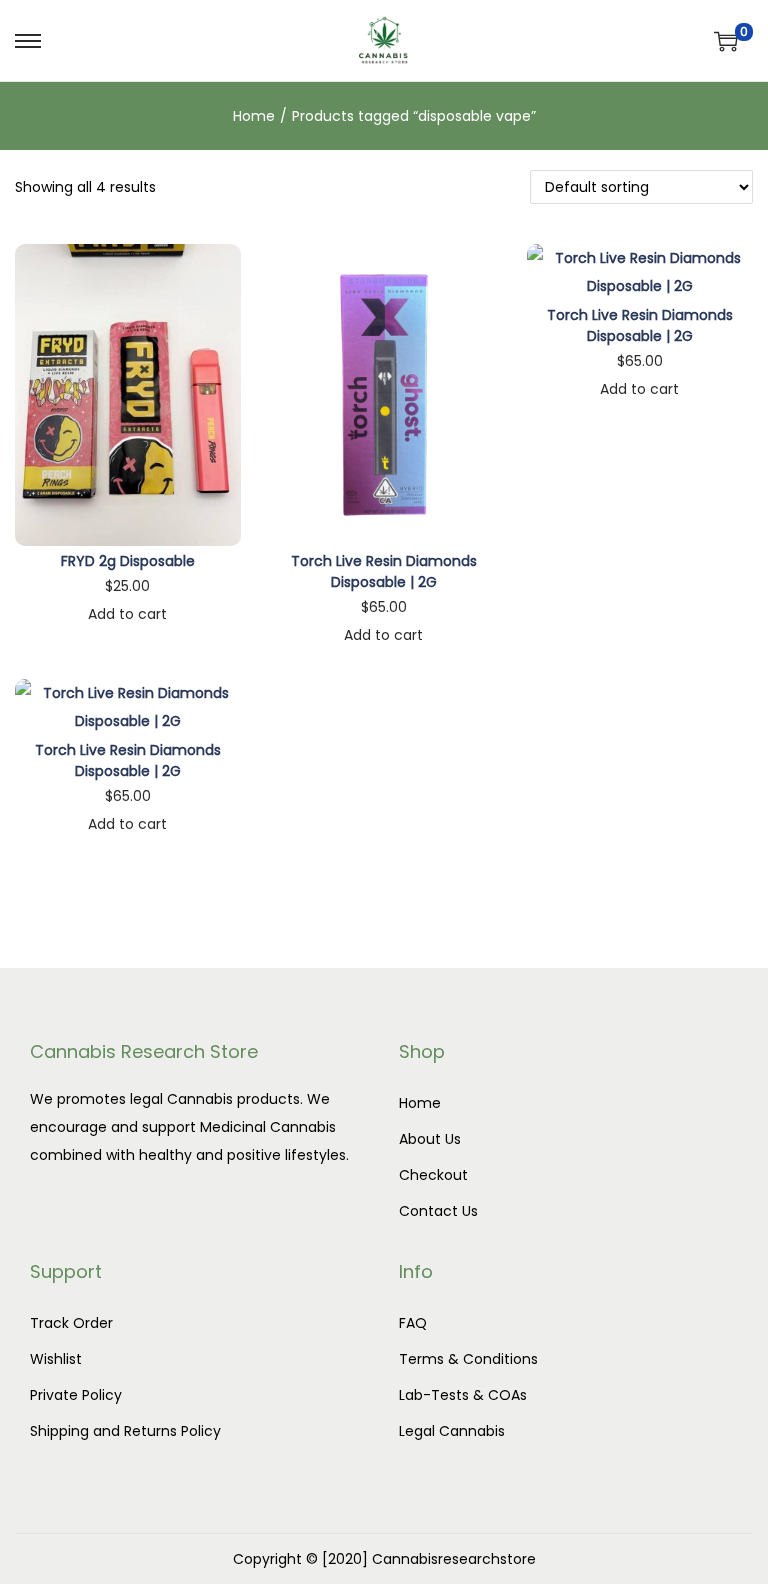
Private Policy (76, 1395)
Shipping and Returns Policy (125, 1431)
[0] (726, 41)
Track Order (71, 1323)
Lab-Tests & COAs (463, 1395)
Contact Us (438, 1211)
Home (254, 116)
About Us (430, 1139)
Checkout (433, 1175)
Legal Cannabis (452, 1431)
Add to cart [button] (127, 614)
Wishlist (56, 1359)
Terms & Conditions (468, 1359)
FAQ (413, 1323)
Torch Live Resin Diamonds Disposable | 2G (384, 571)
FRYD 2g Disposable (128, 561)
